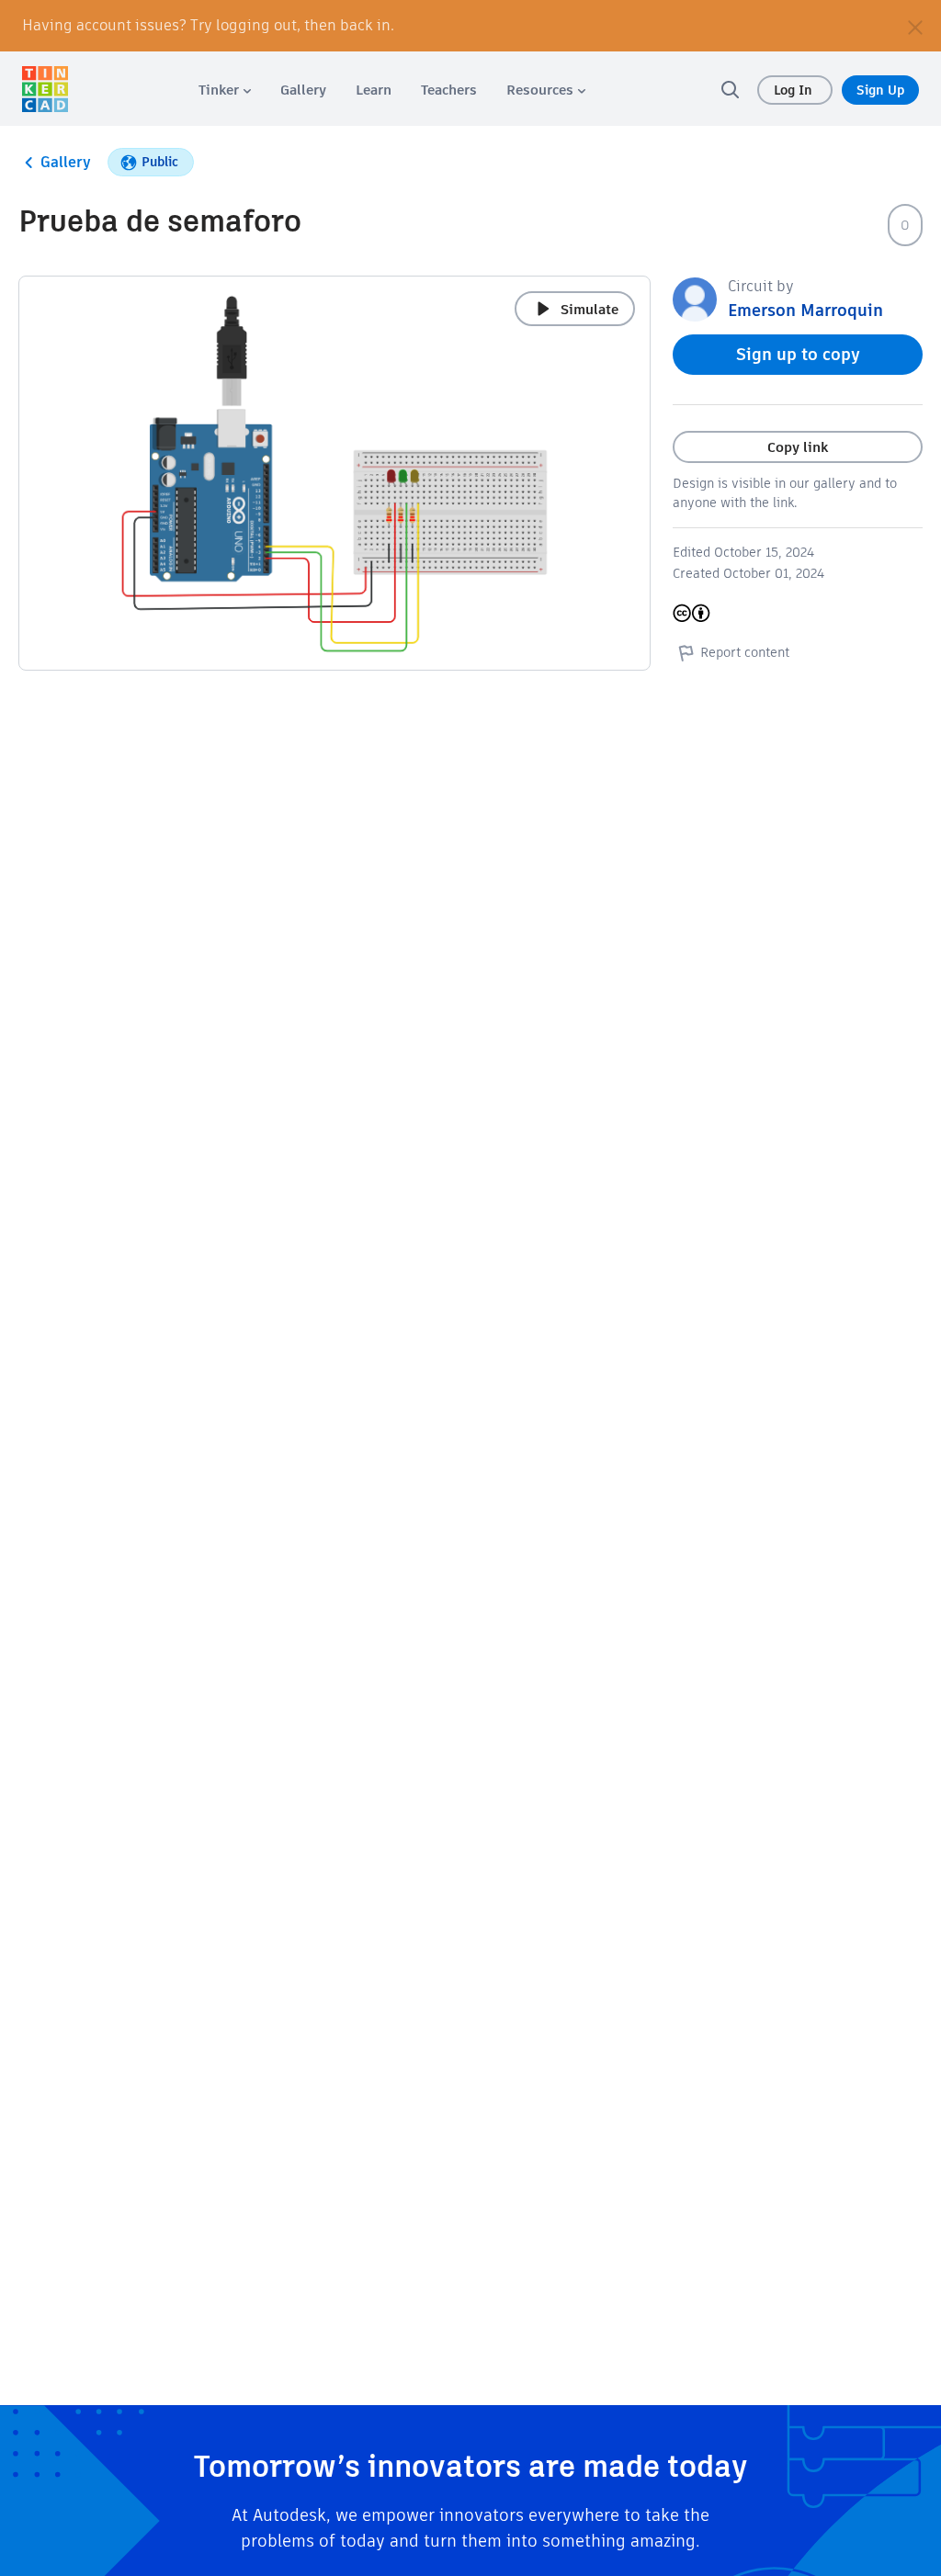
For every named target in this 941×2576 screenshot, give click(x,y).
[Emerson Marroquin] (695, 298)
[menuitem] (225, 90)
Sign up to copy (798, 354)
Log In (795, 90)
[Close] (915, 26)
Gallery (66, 162)
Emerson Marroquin (805, 310)
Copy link (798, 447)
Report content (745, 652)
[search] (730, 89)
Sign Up (880, 90)
